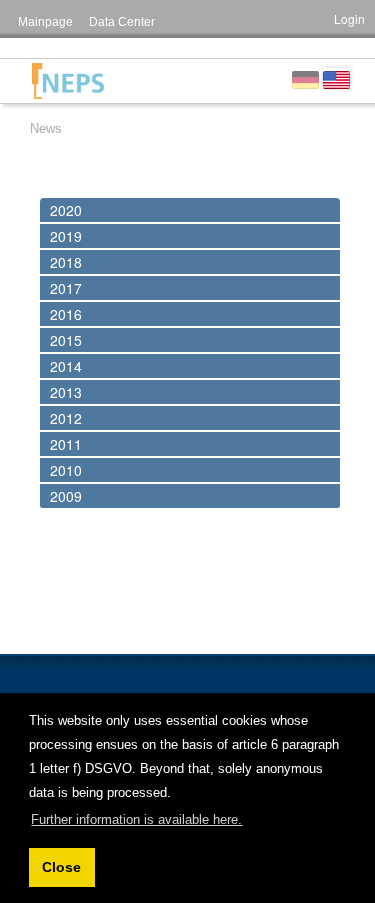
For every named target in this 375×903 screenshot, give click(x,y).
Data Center (122, 22)
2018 (66, 262)
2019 (66, 236)
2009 (66, 496)
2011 (66, 444)
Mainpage (45, 22)
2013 (66, 392)
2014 (66, 366)
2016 (66, 314)
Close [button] (61, 867)
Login (349, 18)
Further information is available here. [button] (136, 819)
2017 (66, 288)
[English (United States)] (336, 78)
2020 (66, 210)
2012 (66, 418)
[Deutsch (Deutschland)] (305, 78)
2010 (66, 470)
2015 (66, 340)
